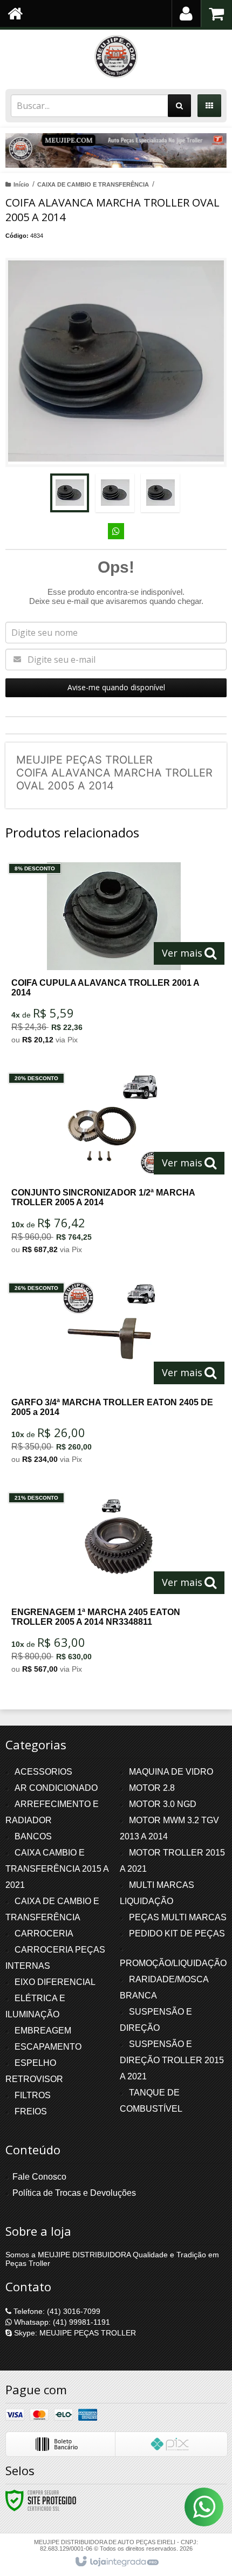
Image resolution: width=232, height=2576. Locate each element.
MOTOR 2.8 (152, 1788)
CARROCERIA (44, 1933)
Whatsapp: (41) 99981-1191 (61, 2322)
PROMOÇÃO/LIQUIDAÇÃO (173, 1963)
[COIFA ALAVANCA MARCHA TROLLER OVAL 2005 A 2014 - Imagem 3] (160, 493)
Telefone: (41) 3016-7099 (56, 2311)
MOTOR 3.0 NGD (163, 1804)
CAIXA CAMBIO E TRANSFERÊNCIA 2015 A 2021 (57, 1869)
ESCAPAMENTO (48, 2047)
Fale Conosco (39, 2177)
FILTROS (33, 2095)
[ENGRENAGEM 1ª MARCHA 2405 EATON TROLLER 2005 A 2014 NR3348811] (114, 1586)
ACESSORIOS (43, 1772)
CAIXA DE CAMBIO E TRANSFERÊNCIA (93, 184)
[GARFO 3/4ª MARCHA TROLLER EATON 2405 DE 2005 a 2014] (114, 1376)
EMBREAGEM (43, 2031)
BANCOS (33, 1836)
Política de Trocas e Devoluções (74, 2193)
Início (21, 184)
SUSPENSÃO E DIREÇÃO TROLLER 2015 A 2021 (172, 2060)
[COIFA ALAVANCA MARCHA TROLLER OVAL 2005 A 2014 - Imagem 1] (70, 493)
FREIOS (31, 2111)
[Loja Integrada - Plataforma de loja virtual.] (116, 2562)
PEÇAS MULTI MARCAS (178, 1917)
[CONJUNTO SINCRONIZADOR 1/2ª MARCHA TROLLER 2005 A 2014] (114, 1166)
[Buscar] (179, 106)
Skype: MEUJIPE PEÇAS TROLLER (74, 2333)
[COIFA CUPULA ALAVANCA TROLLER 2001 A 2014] (114, 956)
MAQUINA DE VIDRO (171, 1772)
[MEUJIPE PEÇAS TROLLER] (116, 57)
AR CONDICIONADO (56, 1788)
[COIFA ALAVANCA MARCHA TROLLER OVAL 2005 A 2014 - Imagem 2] (115, 493)
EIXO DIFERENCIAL (55, 1982)
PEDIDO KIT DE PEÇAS (177, 1933)
